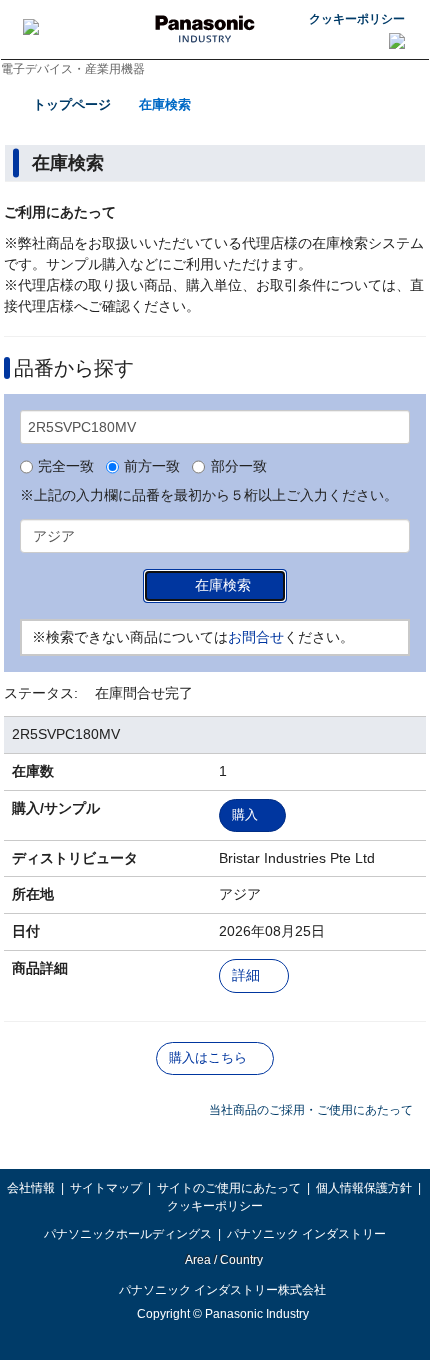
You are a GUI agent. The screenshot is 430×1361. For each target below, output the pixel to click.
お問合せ (256, 637)
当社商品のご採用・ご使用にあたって (311, 1110)
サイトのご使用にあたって (229, 1188)
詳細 (246, 975)
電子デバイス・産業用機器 (73, 69)
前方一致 (152, 467)
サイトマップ (106, 1188)
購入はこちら (208, 1057)
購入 (245, 814)
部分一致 (238, 467)
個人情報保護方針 (364, 1188)
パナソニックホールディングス (128, 1234)
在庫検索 (165, 104)
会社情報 (31, 1188)
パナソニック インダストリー (306, 1234)
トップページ (72, 104)
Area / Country (223, 1260)
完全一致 (66, 467)
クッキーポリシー (357, 19)
